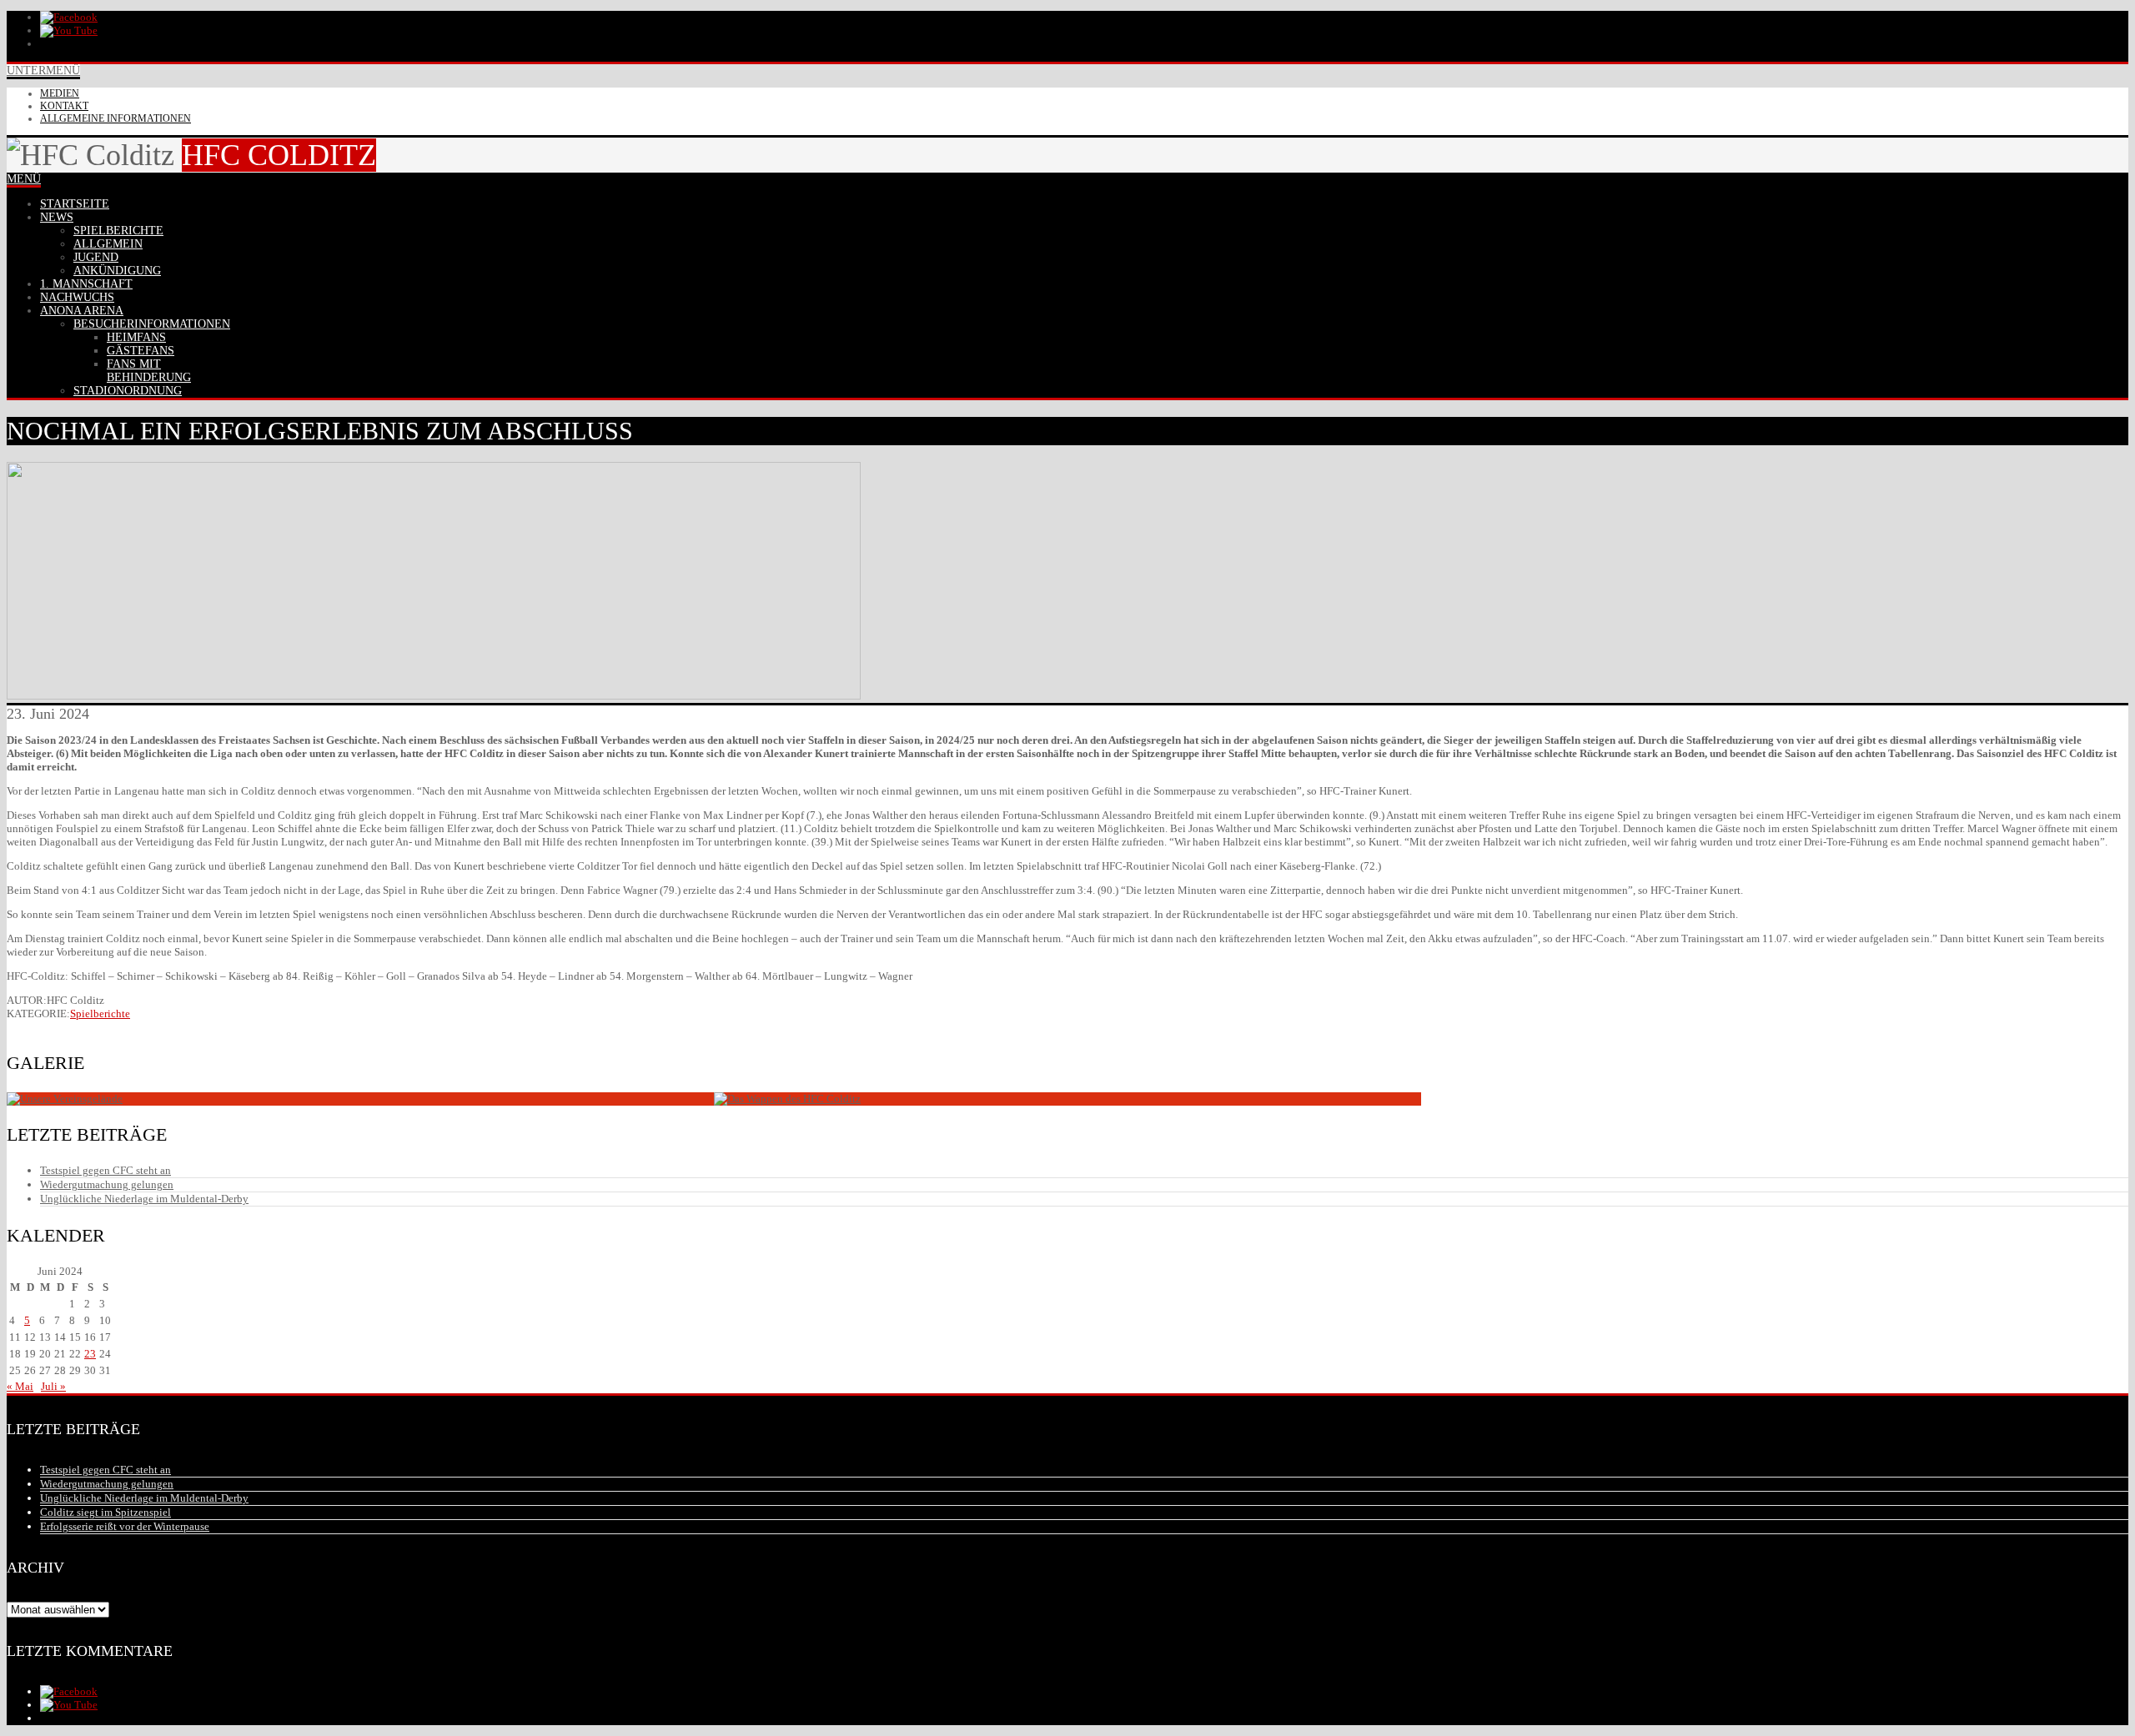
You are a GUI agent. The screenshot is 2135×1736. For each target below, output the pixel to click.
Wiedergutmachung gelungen (107, 1184)
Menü (24, 179)
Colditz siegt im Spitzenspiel (105, 1512)
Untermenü (43, 70)
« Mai (20, 1386)
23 (90, 1354)
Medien (60, 93)
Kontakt (64, 106)
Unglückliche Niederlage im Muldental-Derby (144, 1199)
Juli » (53, 1386)
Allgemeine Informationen (116, 118)
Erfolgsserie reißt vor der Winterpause (125, 1526)
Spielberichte (100, 1014)
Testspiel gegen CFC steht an (105, 1170)
